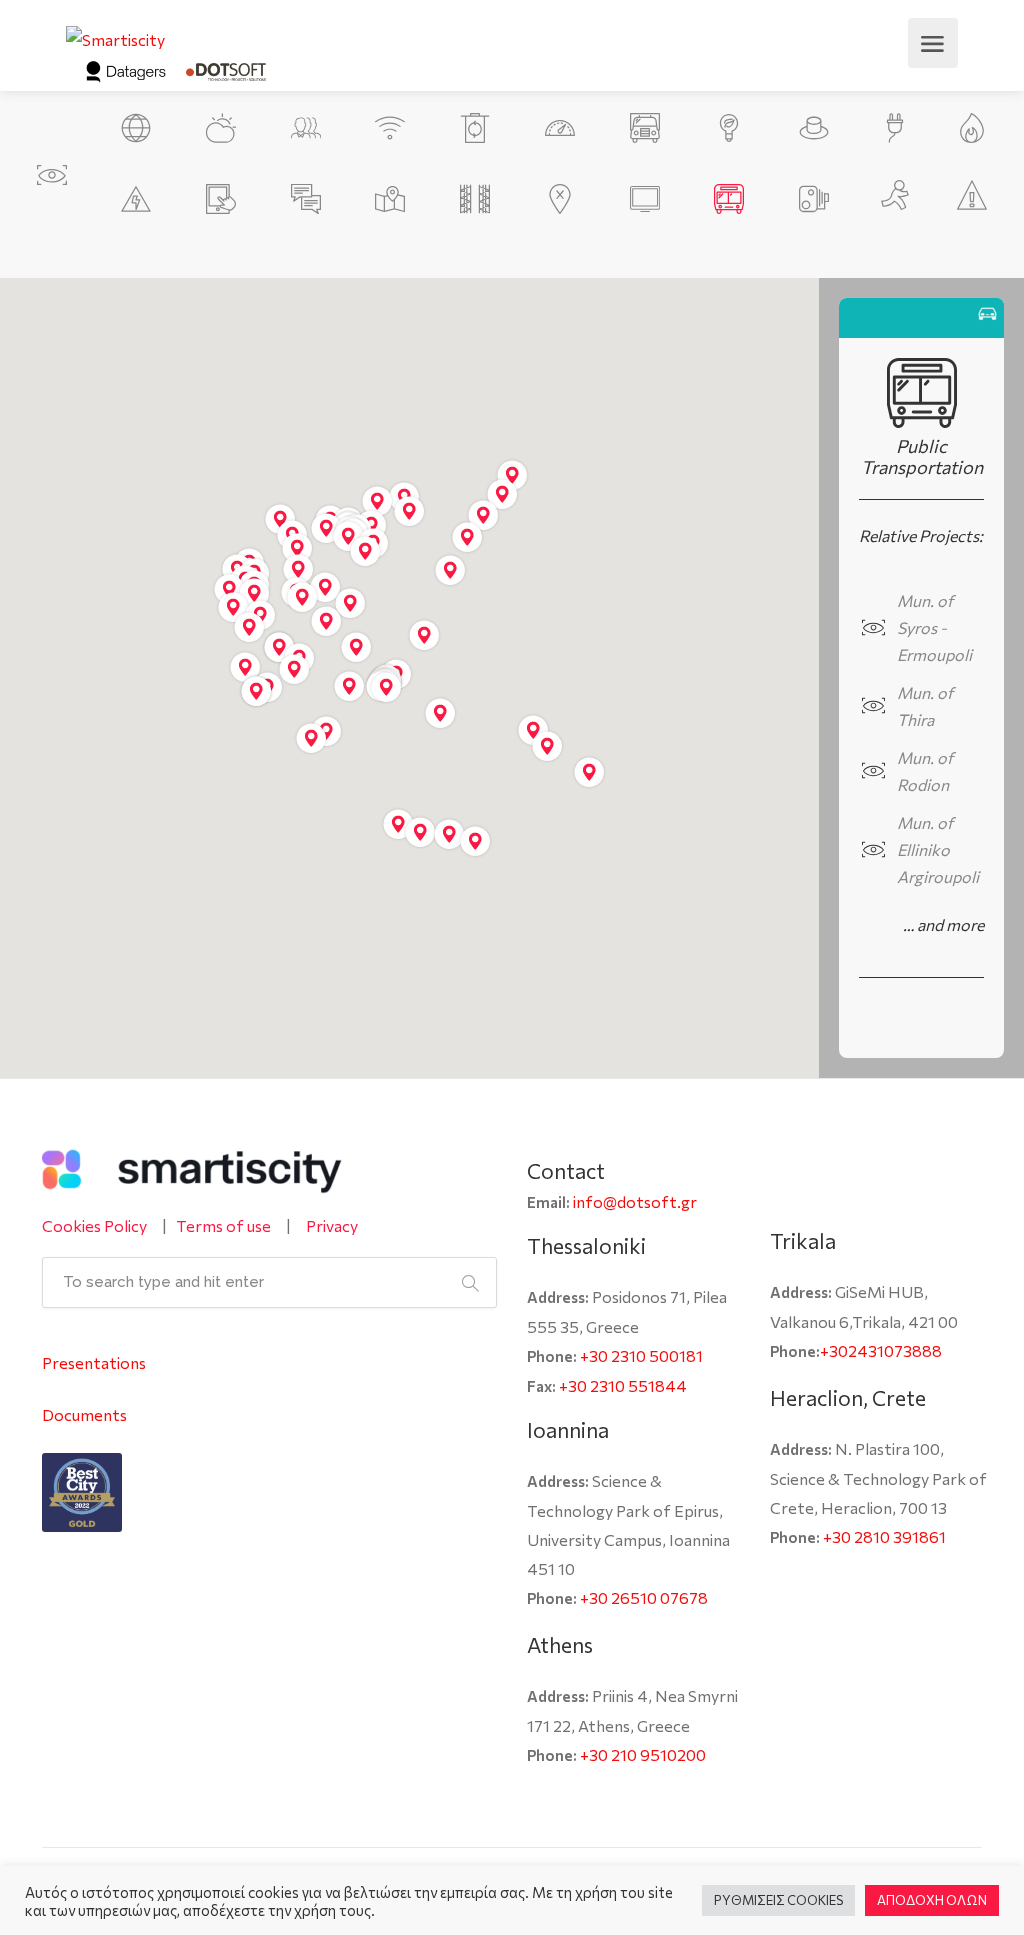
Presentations (94, 1362)
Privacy (332, 1225)
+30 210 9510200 (643, 1754)
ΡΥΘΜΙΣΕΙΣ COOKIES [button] (778, 1900)
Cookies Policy (94, 1225)
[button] (349, 686)
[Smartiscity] (115, 36)
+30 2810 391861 (884, 1536)
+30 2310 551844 (623, 1385)
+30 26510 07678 (644, 1597)
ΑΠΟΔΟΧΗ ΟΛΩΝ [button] (932, 1900)
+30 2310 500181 (641, 1355)
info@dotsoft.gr (635, 1201)
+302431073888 (881, 1350)
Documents (84, 1414)
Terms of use (223, 1225)
